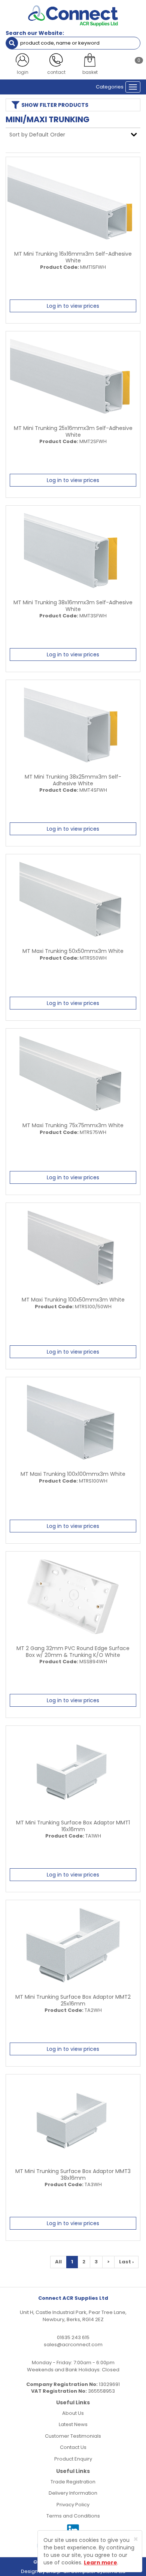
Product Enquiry (73, 2459)
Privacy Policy (73, 2505)
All (58, 2262)
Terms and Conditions (73, 2516)
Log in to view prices (73, 306)
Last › (126, 2262)
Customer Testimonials (73, 2436)
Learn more (101, 2563)
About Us (73, 2413)
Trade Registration (73, 2482)
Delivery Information (73, 2493)
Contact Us (73, 2447)
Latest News (73, 2424)
